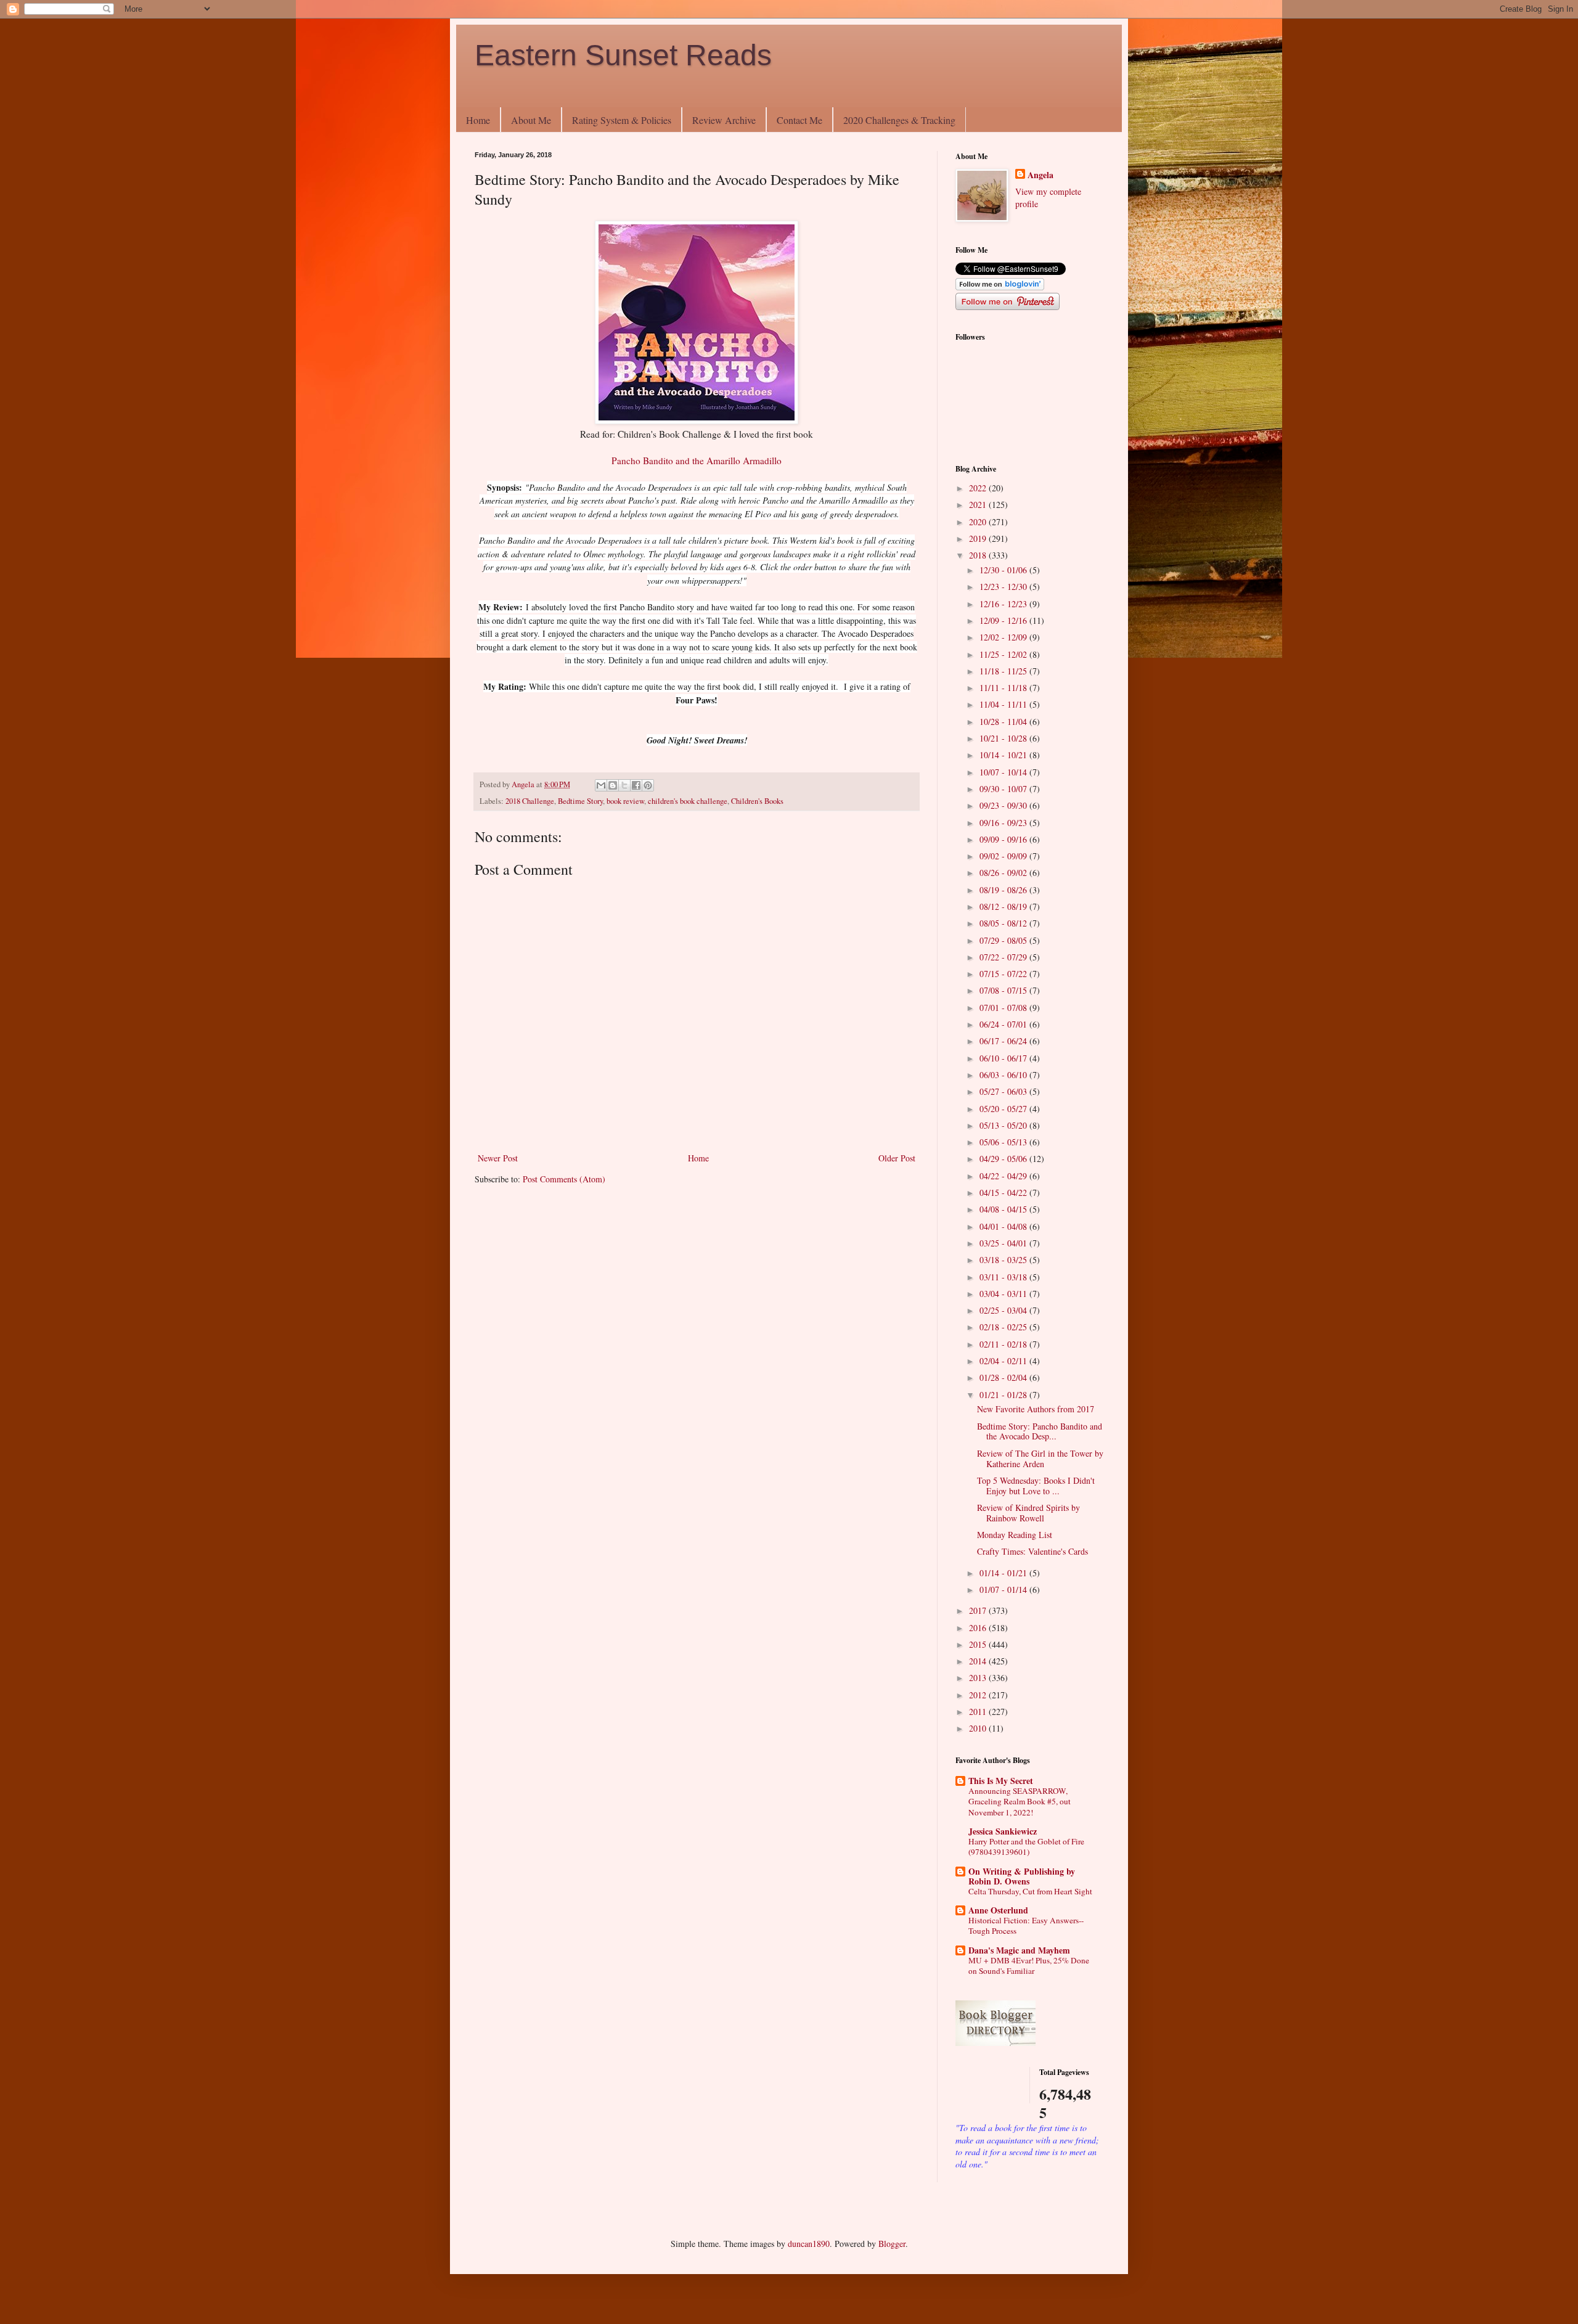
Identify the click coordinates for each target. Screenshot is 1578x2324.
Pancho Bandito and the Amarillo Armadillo (697, 460)
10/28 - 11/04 (1004, 722)
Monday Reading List (1015, 1535)
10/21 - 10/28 (1004, 738)
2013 (979, 1678)
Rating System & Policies (622, 120)
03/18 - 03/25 (1004, 1260)
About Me (531, 120)
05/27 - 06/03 (1004, 1091)
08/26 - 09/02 (1004, 873)
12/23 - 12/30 (1004, 587)
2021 (979, 505)
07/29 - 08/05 (1004, 940)
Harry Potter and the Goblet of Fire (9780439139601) (1026, 1847)
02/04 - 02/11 (1004, 1361)
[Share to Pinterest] (648, 785)
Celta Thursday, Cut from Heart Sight (1030, 1891)
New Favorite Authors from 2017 (1036, 1409)
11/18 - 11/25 (1004, 671)
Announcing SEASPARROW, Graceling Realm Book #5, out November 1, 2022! (1020, 1802)
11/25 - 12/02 (1004, 654)
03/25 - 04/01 (1004, 1243)
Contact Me (799, 120)
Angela (1040, 175)
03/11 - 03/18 (1004, 1277)
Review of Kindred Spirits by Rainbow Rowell (1028, 1513)
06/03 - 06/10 (1004, 1075)
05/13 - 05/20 (1004, 1125)
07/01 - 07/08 (1004, 1008)
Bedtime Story (580, 801)
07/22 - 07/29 (1004, 957)
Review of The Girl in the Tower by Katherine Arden (1040, 1459)
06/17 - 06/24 (1004, 1041)
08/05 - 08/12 (1004, 923)
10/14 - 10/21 (1004, 755)
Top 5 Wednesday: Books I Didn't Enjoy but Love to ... (1036, 1486)
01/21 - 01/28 (1004, 1395)
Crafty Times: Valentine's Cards (1032, 1551)
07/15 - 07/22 (1004, 974)
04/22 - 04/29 (1004, 1176)
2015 (979, 1644)
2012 (979, 1695)
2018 (979, 555)
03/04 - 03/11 (1004, 1294)
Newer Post (498, 1158)
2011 (979, 1712)
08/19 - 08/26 (1004, 890)
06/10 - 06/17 (1004, 1058)
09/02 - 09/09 (1004, 856)
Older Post (897, 1158)
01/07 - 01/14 (1004, 1590)
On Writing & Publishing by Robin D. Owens (1022, 1876)
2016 (979, 1628)
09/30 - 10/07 (1004, 789)
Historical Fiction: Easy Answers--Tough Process (1026, 1925)
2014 (979, 1661)
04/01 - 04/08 (1004, 1226)
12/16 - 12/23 (1004, 604)
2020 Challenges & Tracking (899, 120)
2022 (979, 488)
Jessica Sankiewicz (1003, 1831)
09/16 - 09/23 (1004, 823)
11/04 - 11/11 (1004, 704)
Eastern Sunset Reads (623, 55)
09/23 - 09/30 (1004, 805)
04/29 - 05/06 (1004, 1159)
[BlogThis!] (613, 785)
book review (625, 801)
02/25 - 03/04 (1004, 1310)
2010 (979, 1728)
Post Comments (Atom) (564, 1179)
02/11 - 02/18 (1004, 1344)
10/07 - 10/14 (1004, 772)
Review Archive (724, 120)
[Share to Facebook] (636, 785)
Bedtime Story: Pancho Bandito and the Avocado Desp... (1040, 1431)
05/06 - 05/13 (1004, 1142)
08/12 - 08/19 (1004, 906)
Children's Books (757, 801)
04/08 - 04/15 (1004, 1209)
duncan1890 (809, 2244)
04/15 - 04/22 (1004, 1193)
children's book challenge (688, 801)
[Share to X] (624, 785)
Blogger (892, 2244)
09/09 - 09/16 (1004, 839)
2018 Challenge (530, 801)
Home (478, 120)
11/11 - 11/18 (1004, 688)
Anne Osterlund (998, 1910)
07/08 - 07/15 (1004, 990)
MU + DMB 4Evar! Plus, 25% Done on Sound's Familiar (1029, 1966)
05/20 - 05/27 (1004, 1109)
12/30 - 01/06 (1004, 570)
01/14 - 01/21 (1004, 1573)
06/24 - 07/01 (1004, 1024)
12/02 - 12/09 (1004, 637)
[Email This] (601, 785)
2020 (979, 522)
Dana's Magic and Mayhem (1019, 1950)
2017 (979, 1610)
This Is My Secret (1001, 1781)
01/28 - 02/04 (1004, 1377)
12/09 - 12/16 (1004, 620)
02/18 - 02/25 (1004, 1327)
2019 (979, 538)
